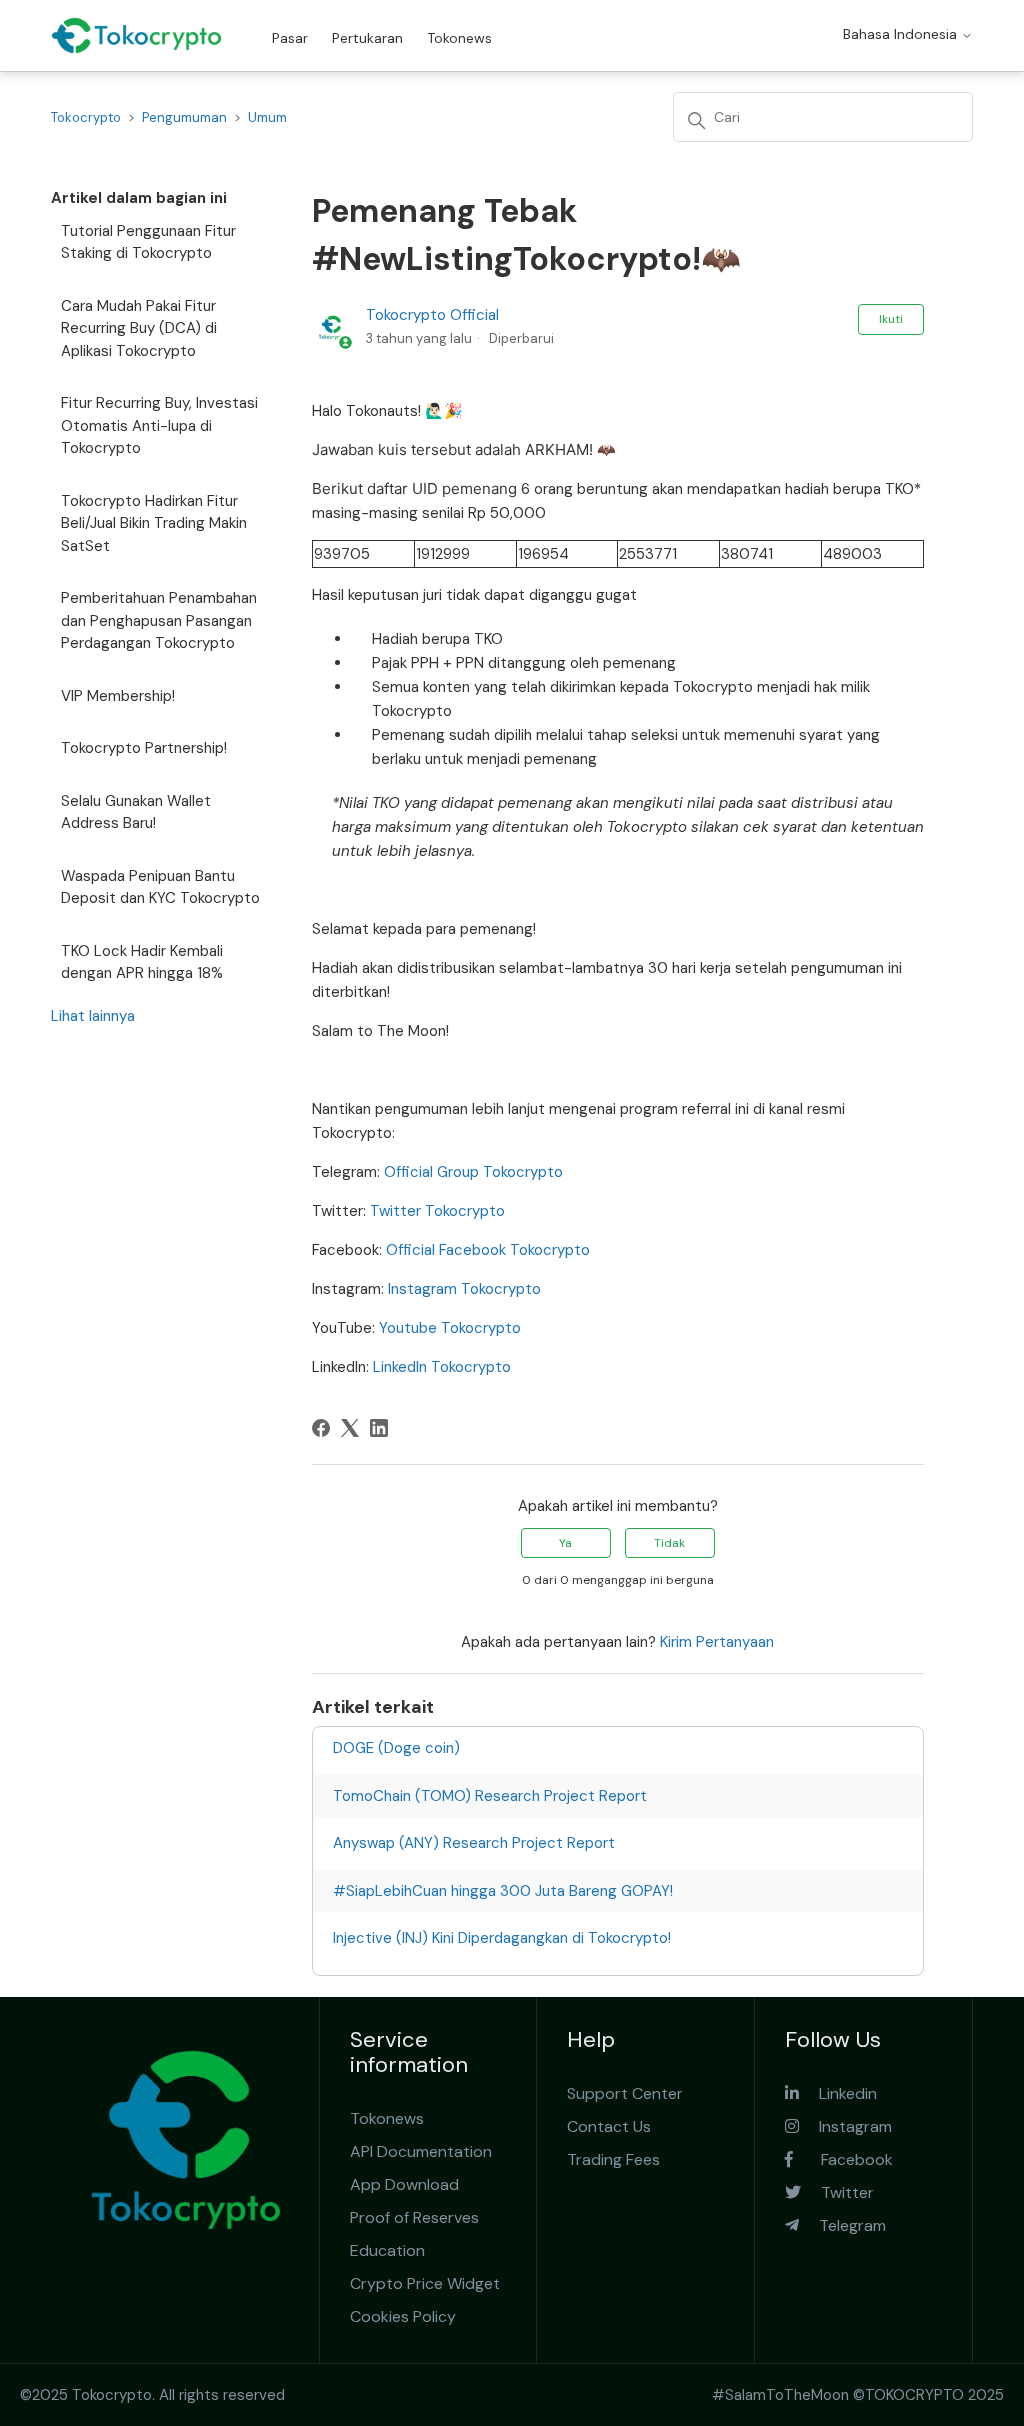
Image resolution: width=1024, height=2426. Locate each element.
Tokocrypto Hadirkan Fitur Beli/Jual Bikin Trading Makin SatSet (154, 523)
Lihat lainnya (93, 1016)
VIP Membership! (118, 696)
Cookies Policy (403, 2316)
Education (387, 2250)
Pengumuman (184, 117)
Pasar (290, 38)
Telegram (842, 2225)
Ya (565, 1543)
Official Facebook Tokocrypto (488, 1250)
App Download (404, 2184)
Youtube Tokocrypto (450, 1328)
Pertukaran (367, 38)
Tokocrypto (86, 117)
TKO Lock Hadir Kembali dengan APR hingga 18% (142, 962)
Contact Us (609, 2126)
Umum (267, 117)
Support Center (625, 2093)
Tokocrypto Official (432, 315)
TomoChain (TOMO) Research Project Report (490, 1796)
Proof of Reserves (414, 2217)
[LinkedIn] (379, 1428)
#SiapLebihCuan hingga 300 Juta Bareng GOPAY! (503, 1891)
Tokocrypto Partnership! (144, 748)
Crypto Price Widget (425, 2283)
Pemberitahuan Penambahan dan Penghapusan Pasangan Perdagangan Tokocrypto (159, 620)
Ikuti (891, 319)
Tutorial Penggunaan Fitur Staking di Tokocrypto (148, 242)
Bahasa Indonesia (902, 34)
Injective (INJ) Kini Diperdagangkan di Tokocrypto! (502, 1938)
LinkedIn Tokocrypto (442, 1367)
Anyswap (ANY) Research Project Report (474, 1843)
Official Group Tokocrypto (473, 1172)
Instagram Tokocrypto (464, 1289)
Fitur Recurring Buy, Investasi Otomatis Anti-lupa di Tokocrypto (159, 425)
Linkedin (838, 2093)
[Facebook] (321, 1428)
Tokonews (459, 38)
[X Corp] (350, 1428)
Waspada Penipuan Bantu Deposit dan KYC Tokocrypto (160, 887)
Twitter (837, 2192)
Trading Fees (613, 2159)
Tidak (669, 1543)
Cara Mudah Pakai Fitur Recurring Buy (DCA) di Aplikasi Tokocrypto (139, 328)
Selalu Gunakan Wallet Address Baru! (136, 812)
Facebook (843, 2159)
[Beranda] (136, 35)
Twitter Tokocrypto (437, 1211)
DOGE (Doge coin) (396, 1748)
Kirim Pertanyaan (717, 1642)
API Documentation (421, 2151)
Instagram (845, 2126)
